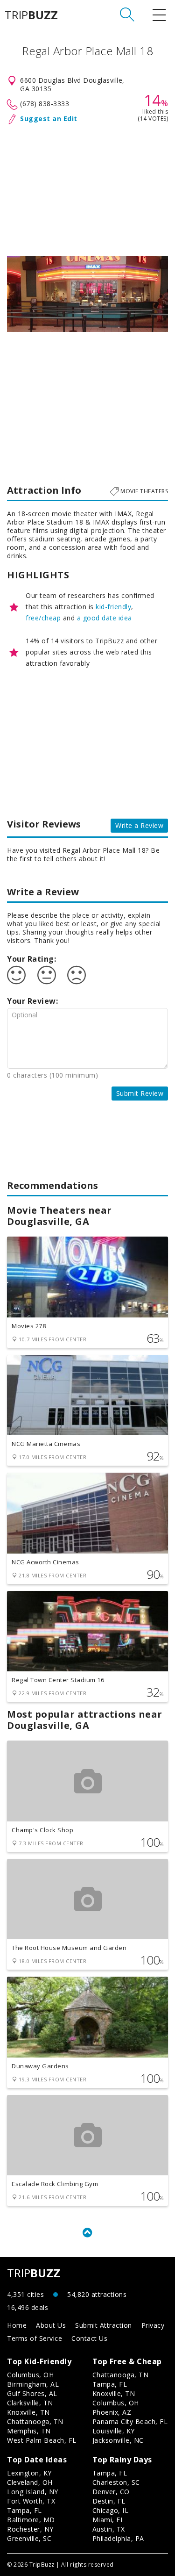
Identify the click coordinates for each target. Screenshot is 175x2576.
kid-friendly (113, 607)
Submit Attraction (104, 2325)
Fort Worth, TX (31, 2501)
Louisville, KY (114, 2431)
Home (17, 2325)
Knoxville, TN (28, 2412)
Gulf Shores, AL (32, 2393)
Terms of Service (35, 2338)
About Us (51, 2325)
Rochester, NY (30, 2529)
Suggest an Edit (49, 119)
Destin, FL (109, 2501)
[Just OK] (47, 975)
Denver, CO (111, 2492)
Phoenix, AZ (112, 2412)
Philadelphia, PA (118, 2538)
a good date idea (105, 618)
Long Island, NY (33, 2492)
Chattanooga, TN (35, 2421)
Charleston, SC (116, 2482)
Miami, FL (108, 2520)
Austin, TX (109, 2529)
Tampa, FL (110, 2384)
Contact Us (89, 2338)
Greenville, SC (29, 2538)
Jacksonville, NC (118, 2440)
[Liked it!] (16, 975)
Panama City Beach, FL (130, 2421)
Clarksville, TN (30, 2403)
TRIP (31, 15)
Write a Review (139, 825)
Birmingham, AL (33, 2384)
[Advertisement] (87, 188)
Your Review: (32, 1001)
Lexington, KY (29, 2473)
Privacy (153, 2325)
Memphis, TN (29, 2431)
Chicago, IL (111, 2510)
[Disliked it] (77, 975)
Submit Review (140, 1093)
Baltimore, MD (31, 2520)
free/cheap (43, 618)
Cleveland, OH (30, 2482)
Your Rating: (31, 959)
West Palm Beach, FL (42, 2440)
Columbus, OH (30, 2375)
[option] (87, 294)
